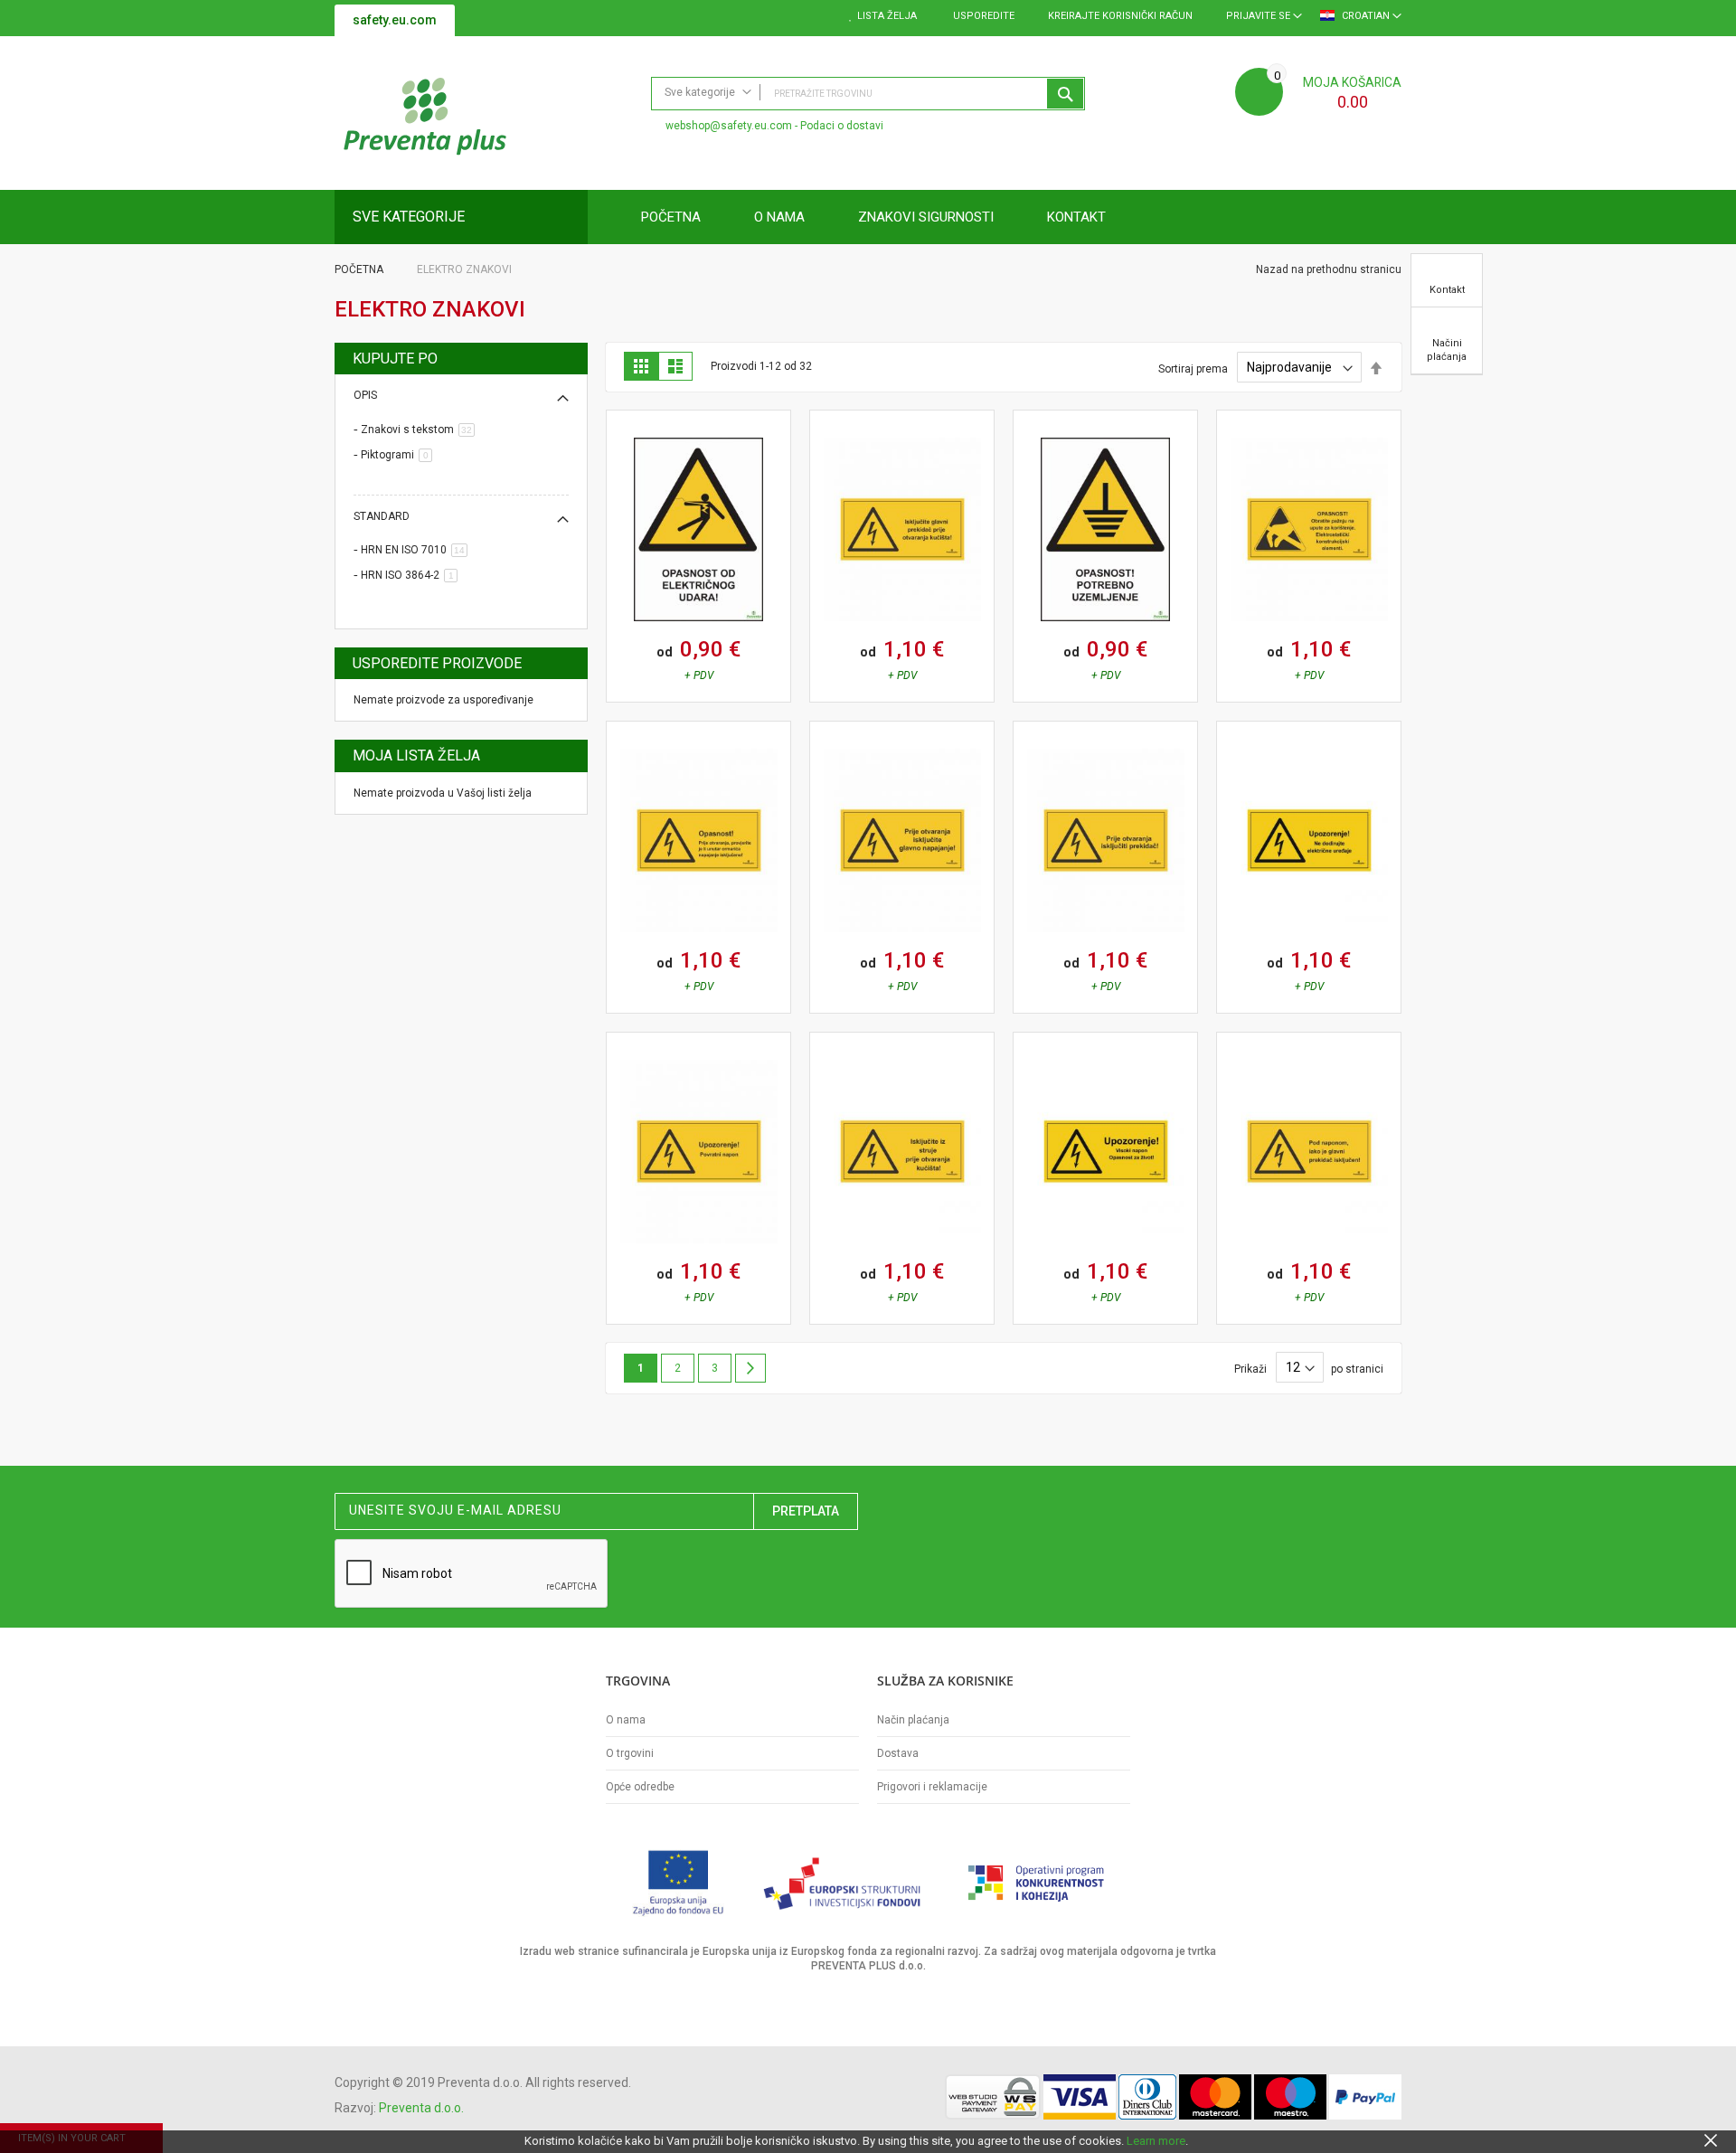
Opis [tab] (365, 395)
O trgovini (630, 1753)
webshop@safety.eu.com (729, 126)
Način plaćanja (913, 1720)
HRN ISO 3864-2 (412, 575)
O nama (626, 1720)
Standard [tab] (382, 516)
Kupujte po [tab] (395, 359)
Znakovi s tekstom (421, 430)
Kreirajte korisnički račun (1120, 16)
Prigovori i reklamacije (932, 1787)
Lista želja (887, 16)
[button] (620, 488)
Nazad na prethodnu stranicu (1327, 269)
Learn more (1156, 2141)
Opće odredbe (640, 1787)
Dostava (898, 1753)
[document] (868, 2141)
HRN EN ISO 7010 (417, 550)
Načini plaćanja (1447, 350)
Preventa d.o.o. (421, 2108)
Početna (360, 269)
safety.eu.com (395, 20)
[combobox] (868, 94)
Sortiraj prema (1193, 368)
